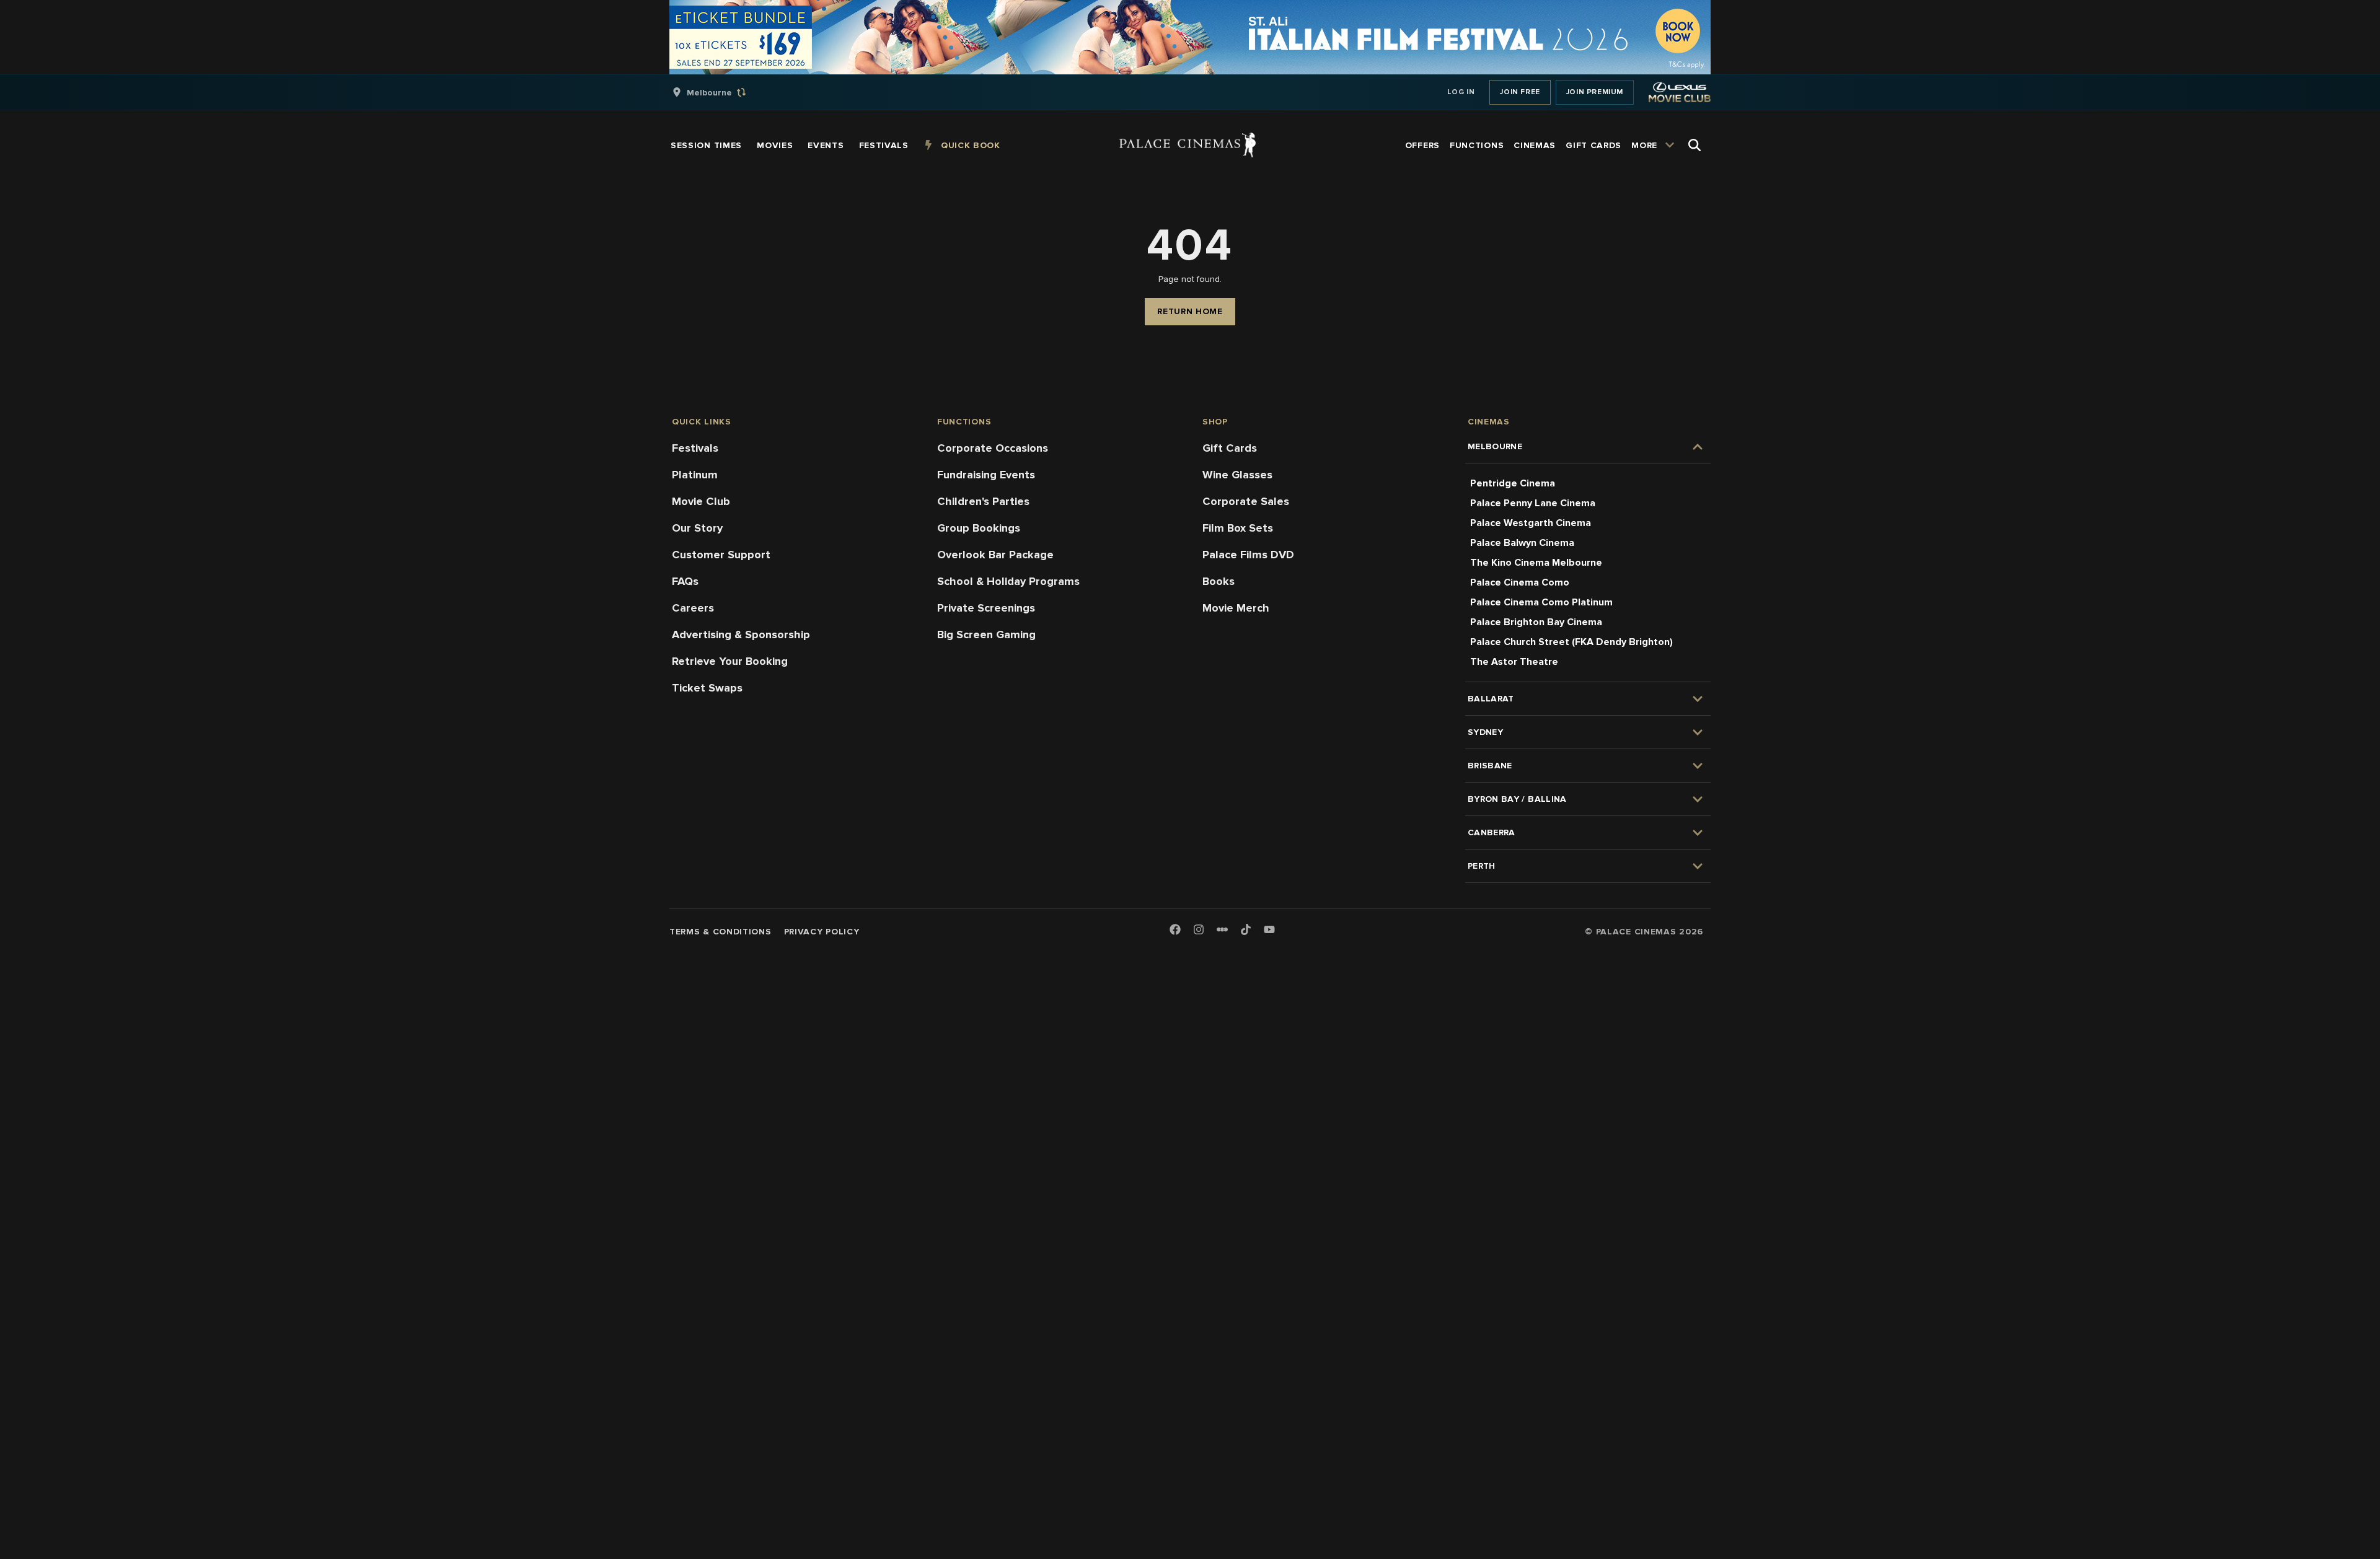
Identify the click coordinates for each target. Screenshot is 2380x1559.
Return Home (1190, 311)
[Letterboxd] (1222, 929)
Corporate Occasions (993, 448)
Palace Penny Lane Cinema (1533, 503)
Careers (693, 608)
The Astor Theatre (1514, 662)
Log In (1461, 92)
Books (1219, 581)
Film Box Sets (1238, 528)
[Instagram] (1199, 930)
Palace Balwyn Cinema (1522, 543)
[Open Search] (1695, 145)
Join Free (1520, 92)
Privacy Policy (822, 932)
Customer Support (721, 555)
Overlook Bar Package (995, 555)
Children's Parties (983, 501)
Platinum (695, 475)
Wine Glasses (1237, 475)
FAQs (685, 581)
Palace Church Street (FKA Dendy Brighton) (1571, 642)
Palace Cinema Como (1520, 582)
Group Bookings (979, 528)
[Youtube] (1269, 930)
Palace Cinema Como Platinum (1541, 602)
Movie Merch (1236, 608)
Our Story (697, 528)
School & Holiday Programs (1008, 581)
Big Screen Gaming (986, 635)
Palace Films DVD (1248, 555)
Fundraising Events (986, 475)
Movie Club (701, 501)
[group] (722, 92)
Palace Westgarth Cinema (1531, 523)
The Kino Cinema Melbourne (1536, 563)
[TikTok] (1246, 929)
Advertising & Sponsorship (741, 635)
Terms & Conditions (721, 932)
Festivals (695, 448)
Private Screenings (986, 608)
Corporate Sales (1246, 501)
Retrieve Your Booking (730, 661)
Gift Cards (1230, 448)
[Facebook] (1175, 930)
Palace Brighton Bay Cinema (1536, 622)
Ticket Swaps (707, 688)
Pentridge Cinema (1513, 483)
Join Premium (1595, 92)
